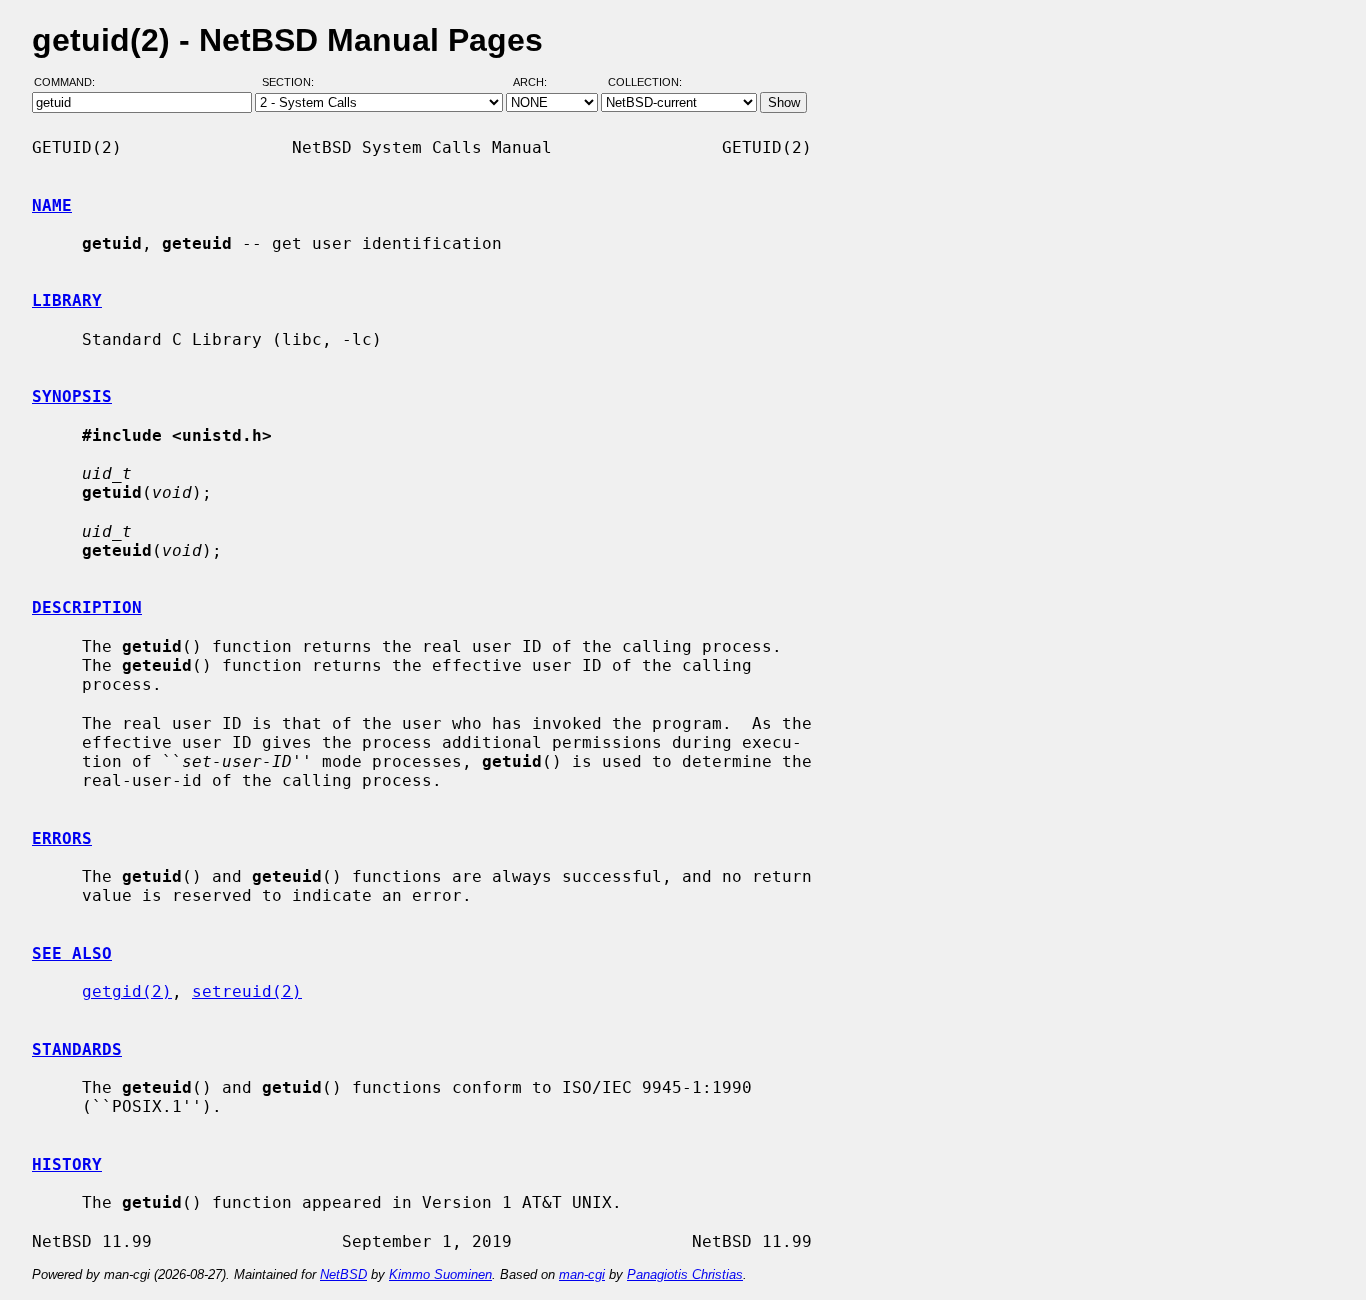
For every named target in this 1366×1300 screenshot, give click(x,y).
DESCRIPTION (87, 607)
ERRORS (62, 838)
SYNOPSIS (72, 396)
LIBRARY (67, 300)
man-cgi (582, 1274)
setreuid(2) (247, 991)
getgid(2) (127, 991)
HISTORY (67, 1164)
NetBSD (343, 1274)
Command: (70, 83)
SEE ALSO (72, 953)
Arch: (539, 83)
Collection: (645, 83)
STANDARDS (77, 1049)
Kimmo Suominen (440, 1274)
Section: (292, 83)
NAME (52, 205)
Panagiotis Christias (685, 1274)
